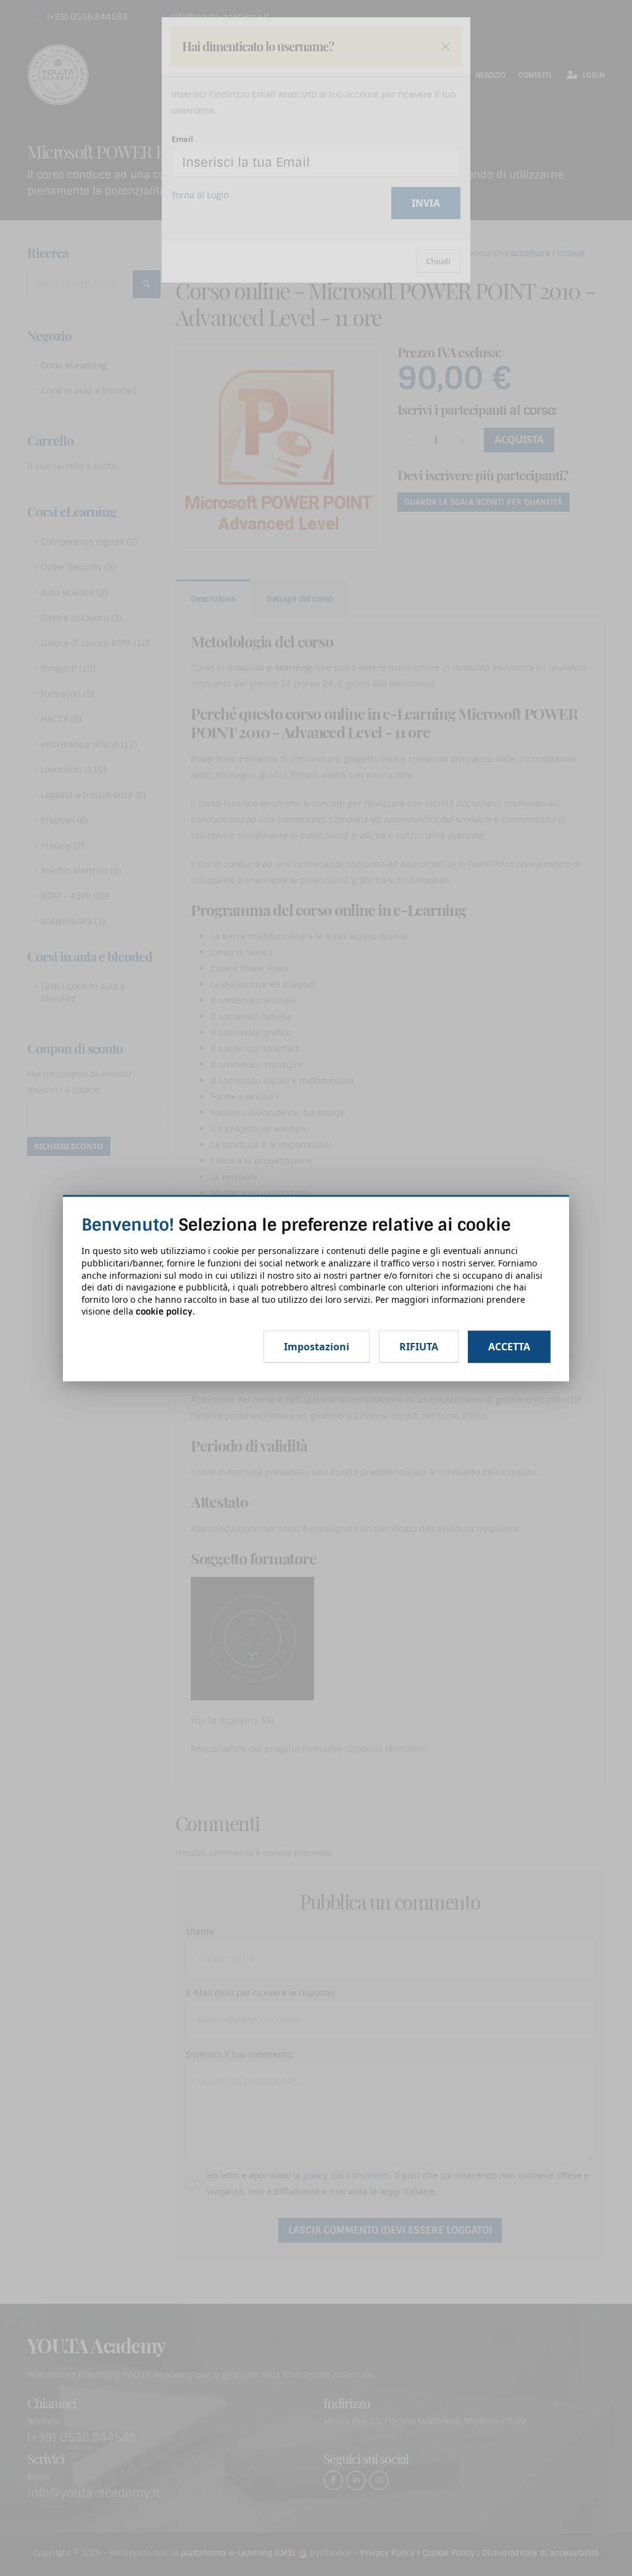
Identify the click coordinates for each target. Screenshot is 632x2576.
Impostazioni (317, 1347)
